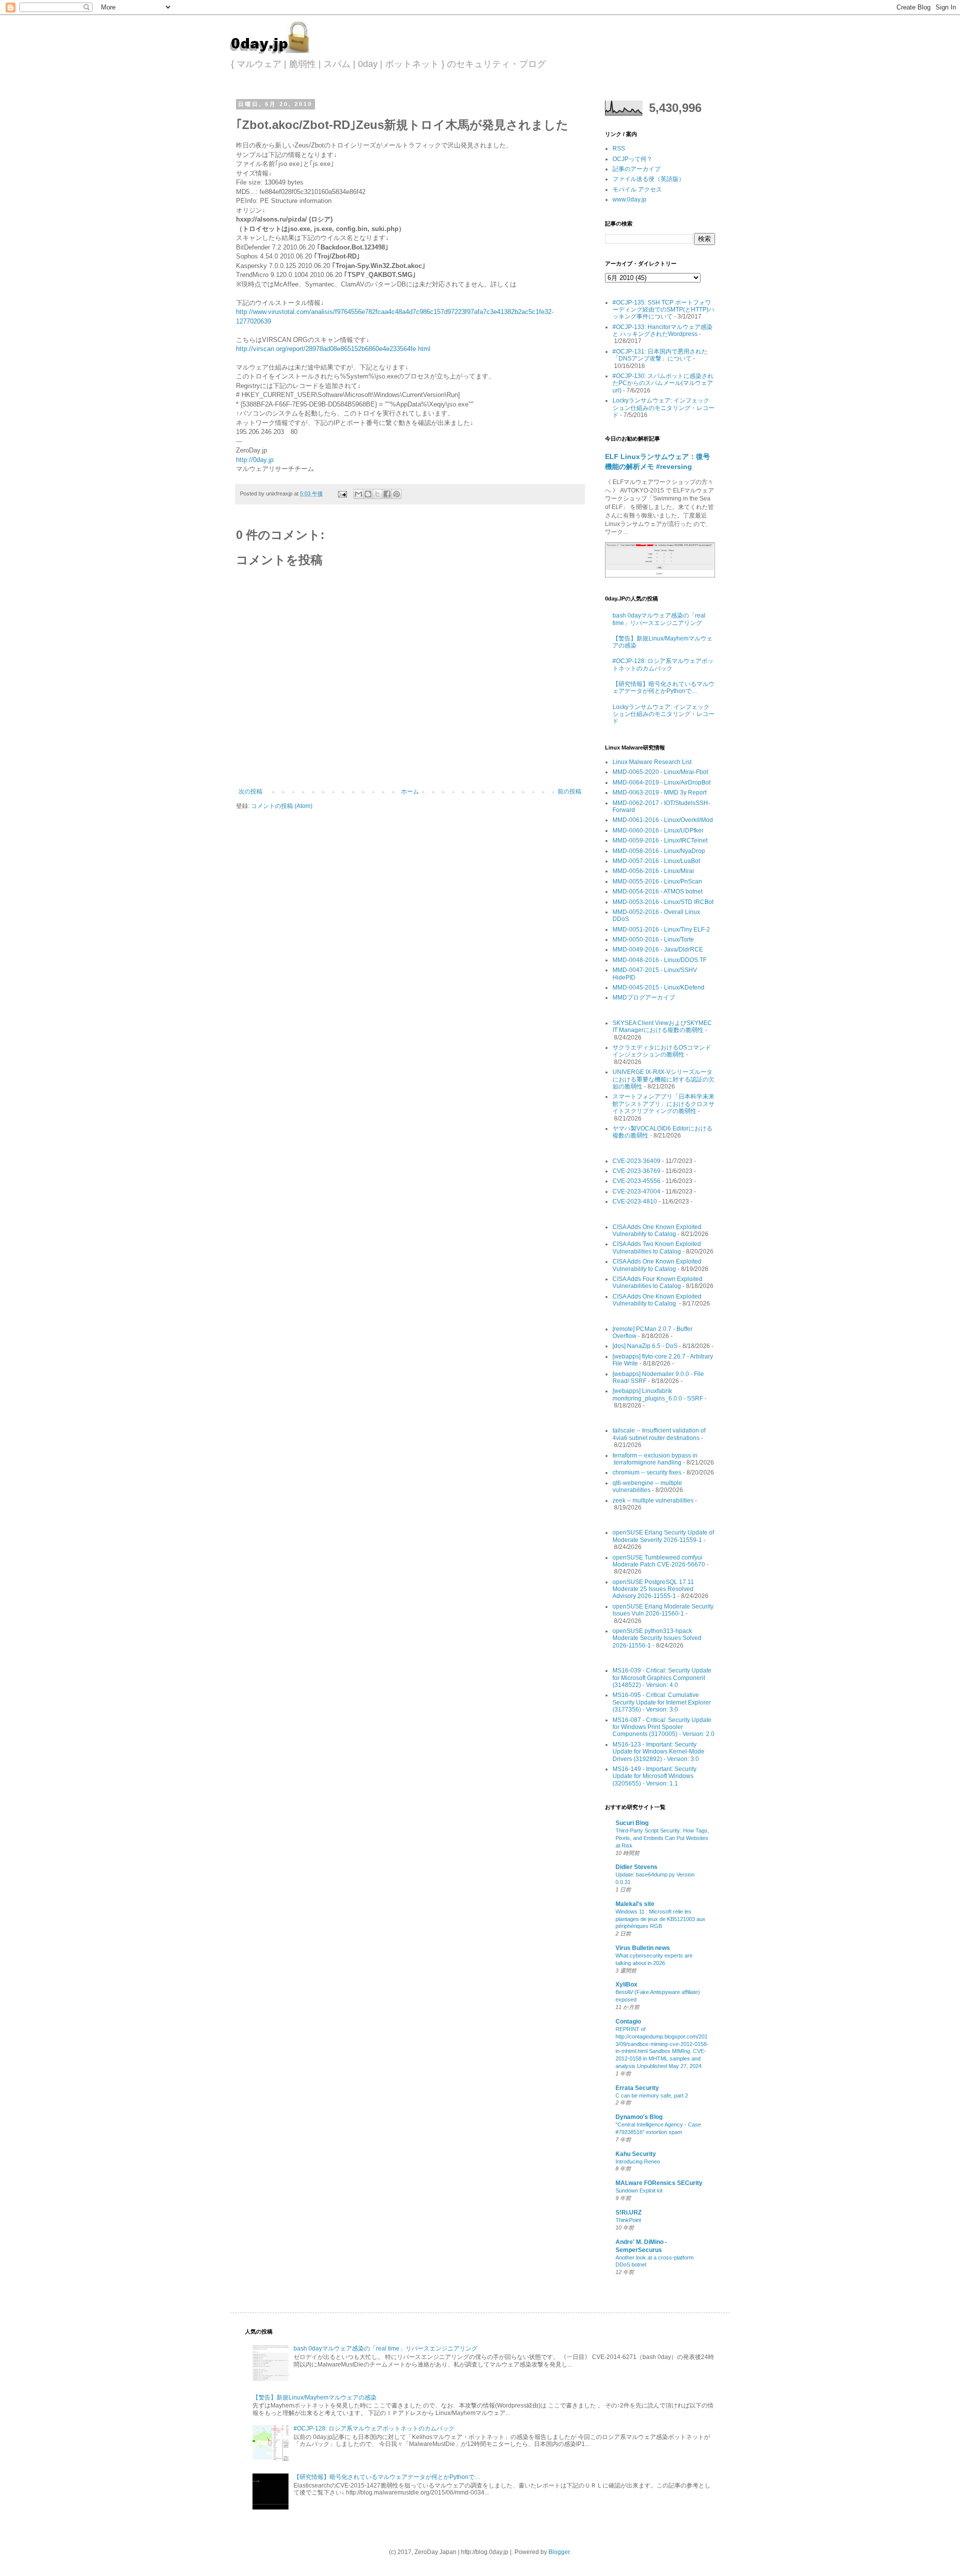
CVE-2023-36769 (636, 1171)
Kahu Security (636, 2154)
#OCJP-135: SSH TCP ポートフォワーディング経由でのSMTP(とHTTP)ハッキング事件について (663, 310)
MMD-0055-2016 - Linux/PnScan (657, 881)
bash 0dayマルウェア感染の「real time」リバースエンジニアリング (659, 619)
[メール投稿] (342, 493)
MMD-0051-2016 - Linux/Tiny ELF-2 (661, 929)
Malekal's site (635, 1904)
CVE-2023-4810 (635, 1201)
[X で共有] (377, 494)
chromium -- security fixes (647, 1472)
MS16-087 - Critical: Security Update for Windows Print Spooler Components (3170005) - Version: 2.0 (663, 1727)
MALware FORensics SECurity (659, 2183)
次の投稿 (250, 791)
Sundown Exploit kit (639, 2190)
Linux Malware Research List (652, 762)
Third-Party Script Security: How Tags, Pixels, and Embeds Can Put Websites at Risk (662, 1838)
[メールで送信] (358, 494)
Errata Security (637, 2088)
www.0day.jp (629, 199)
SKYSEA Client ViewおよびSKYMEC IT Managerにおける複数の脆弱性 (662, 1026)
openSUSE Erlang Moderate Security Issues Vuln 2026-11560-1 (663, 1610)
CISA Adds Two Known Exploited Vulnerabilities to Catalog (657, 1247)
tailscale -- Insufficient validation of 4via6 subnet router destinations (659, 1434)
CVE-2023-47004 (636, 1191)
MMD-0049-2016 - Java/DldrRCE (658, 949)
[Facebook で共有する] (387, 494)
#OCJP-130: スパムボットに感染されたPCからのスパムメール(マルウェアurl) (663, 383)
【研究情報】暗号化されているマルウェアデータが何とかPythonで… (663, 687)
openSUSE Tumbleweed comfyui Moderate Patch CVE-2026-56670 (659, 1561)
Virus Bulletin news (643, 1948)
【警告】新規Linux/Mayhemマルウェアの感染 (314, 2397)
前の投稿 (569, 791)
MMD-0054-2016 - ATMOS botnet (657, 891)
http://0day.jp (255, 460)
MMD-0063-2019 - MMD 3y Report (659, 792)
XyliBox (626, 1984)
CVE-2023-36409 (636, 1161)
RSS (619, 148)
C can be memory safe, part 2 (652, 2095)
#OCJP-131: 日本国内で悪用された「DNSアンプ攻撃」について (660, 355)
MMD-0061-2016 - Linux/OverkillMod (663, 820)
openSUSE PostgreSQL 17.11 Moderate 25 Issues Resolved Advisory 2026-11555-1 (653, 1589)
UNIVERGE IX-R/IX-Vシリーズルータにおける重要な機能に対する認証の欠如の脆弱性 (663, 1079)
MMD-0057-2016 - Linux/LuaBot (656, 861)
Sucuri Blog (632, 1823)
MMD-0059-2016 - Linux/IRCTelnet (660, 840)
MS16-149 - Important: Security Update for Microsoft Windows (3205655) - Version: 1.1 (654, 1776)
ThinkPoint (628, 2220)
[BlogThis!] (368, 494)
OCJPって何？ (632, 159)
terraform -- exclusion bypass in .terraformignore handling (655, 1459)
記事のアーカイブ (636, 169)
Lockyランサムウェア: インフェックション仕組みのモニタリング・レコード (663, 408)
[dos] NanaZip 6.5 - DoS (645, 1346)
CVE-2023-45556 (636, 1181)
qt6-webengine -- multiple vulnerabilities (647, 1486)
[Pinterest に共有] (396, 494)
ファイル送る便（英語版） (648, 179)
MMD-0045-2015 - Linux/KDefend (658, 987)
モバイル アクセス (637, 189)
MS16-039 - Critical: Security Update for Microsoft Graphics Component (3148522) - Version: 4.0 (662, 1678)
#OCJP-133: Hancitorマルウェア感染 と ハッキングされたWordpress (662, 330)
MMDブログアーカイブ (644, 997)
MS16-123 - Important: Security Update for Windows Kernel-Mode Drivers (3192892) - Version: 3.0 (658, 1752)
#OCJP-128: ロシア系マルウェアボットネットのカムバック (663, 664)
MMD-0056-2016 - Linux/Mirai (653, 871)
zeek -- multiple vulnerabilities (653, 1500)
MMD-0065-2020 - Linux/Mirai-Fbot (660, 772)
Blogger (559, 2552)
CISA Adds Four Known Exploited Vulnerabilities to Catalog (657, 1282)
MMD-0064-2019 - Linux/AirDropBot (661, 782)
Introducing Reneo (638, 2161)
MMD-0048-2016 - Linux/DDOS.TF (659, 960)
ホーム (410, 791)
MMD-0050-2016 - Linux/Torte (653, 939)
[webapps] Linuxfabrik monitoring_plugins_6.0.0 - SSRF (658, 1394)
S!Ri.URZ (628, 2212)
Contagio (628, 2021)
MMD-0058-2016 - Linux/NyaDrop (659, 851)
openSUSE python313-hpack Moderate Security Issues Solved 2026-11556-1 (657, 1638)
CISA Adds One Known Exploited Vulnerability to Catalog (657, 1230)
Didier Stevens (636, 1867)
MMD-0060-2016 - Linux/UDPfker (658, 830)
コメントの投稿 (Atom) (282, 806)
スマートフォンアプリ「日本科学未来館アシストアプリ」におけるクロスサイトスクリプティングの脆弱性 (663, 1104)
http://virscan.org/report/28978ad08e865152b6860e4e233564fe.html (333, 349)
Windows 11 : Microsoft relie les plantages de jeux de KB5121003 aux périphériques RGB (660, 1919)
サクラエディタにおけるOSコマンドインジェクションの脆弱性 (662, 1051)
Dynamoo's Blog (639, 2117)
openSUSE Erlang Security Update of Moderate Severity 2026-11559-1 (663, 1536)
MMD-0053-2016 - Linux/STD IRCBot (663, 902)
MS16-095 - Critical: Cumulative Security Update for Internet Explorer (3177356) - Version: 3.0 (662, 1702)
